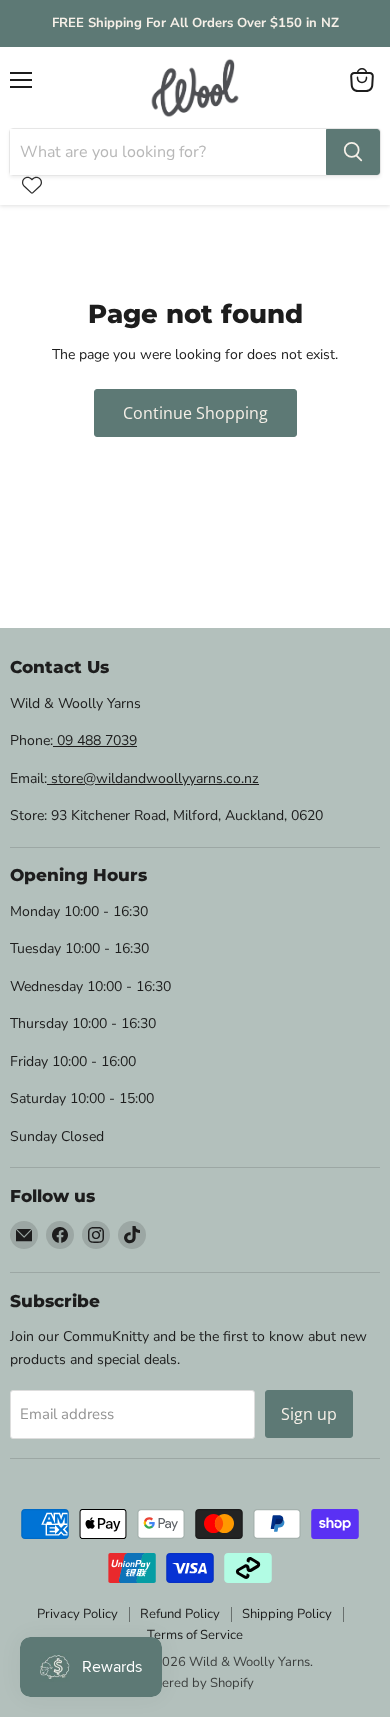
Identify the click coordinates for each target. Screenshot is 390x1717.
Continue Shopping (195, 413)
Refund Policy (180, 1614)
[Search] (353, 152)
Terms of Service (195, 1635)
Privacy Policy (77, 1614)
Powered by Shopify (195, 1683)
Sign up (309, 1414)
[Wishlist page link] (32, 185)
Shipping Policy (287, 1614)
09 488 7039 (95, 740)
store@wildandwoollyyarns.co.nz (153, 778)
